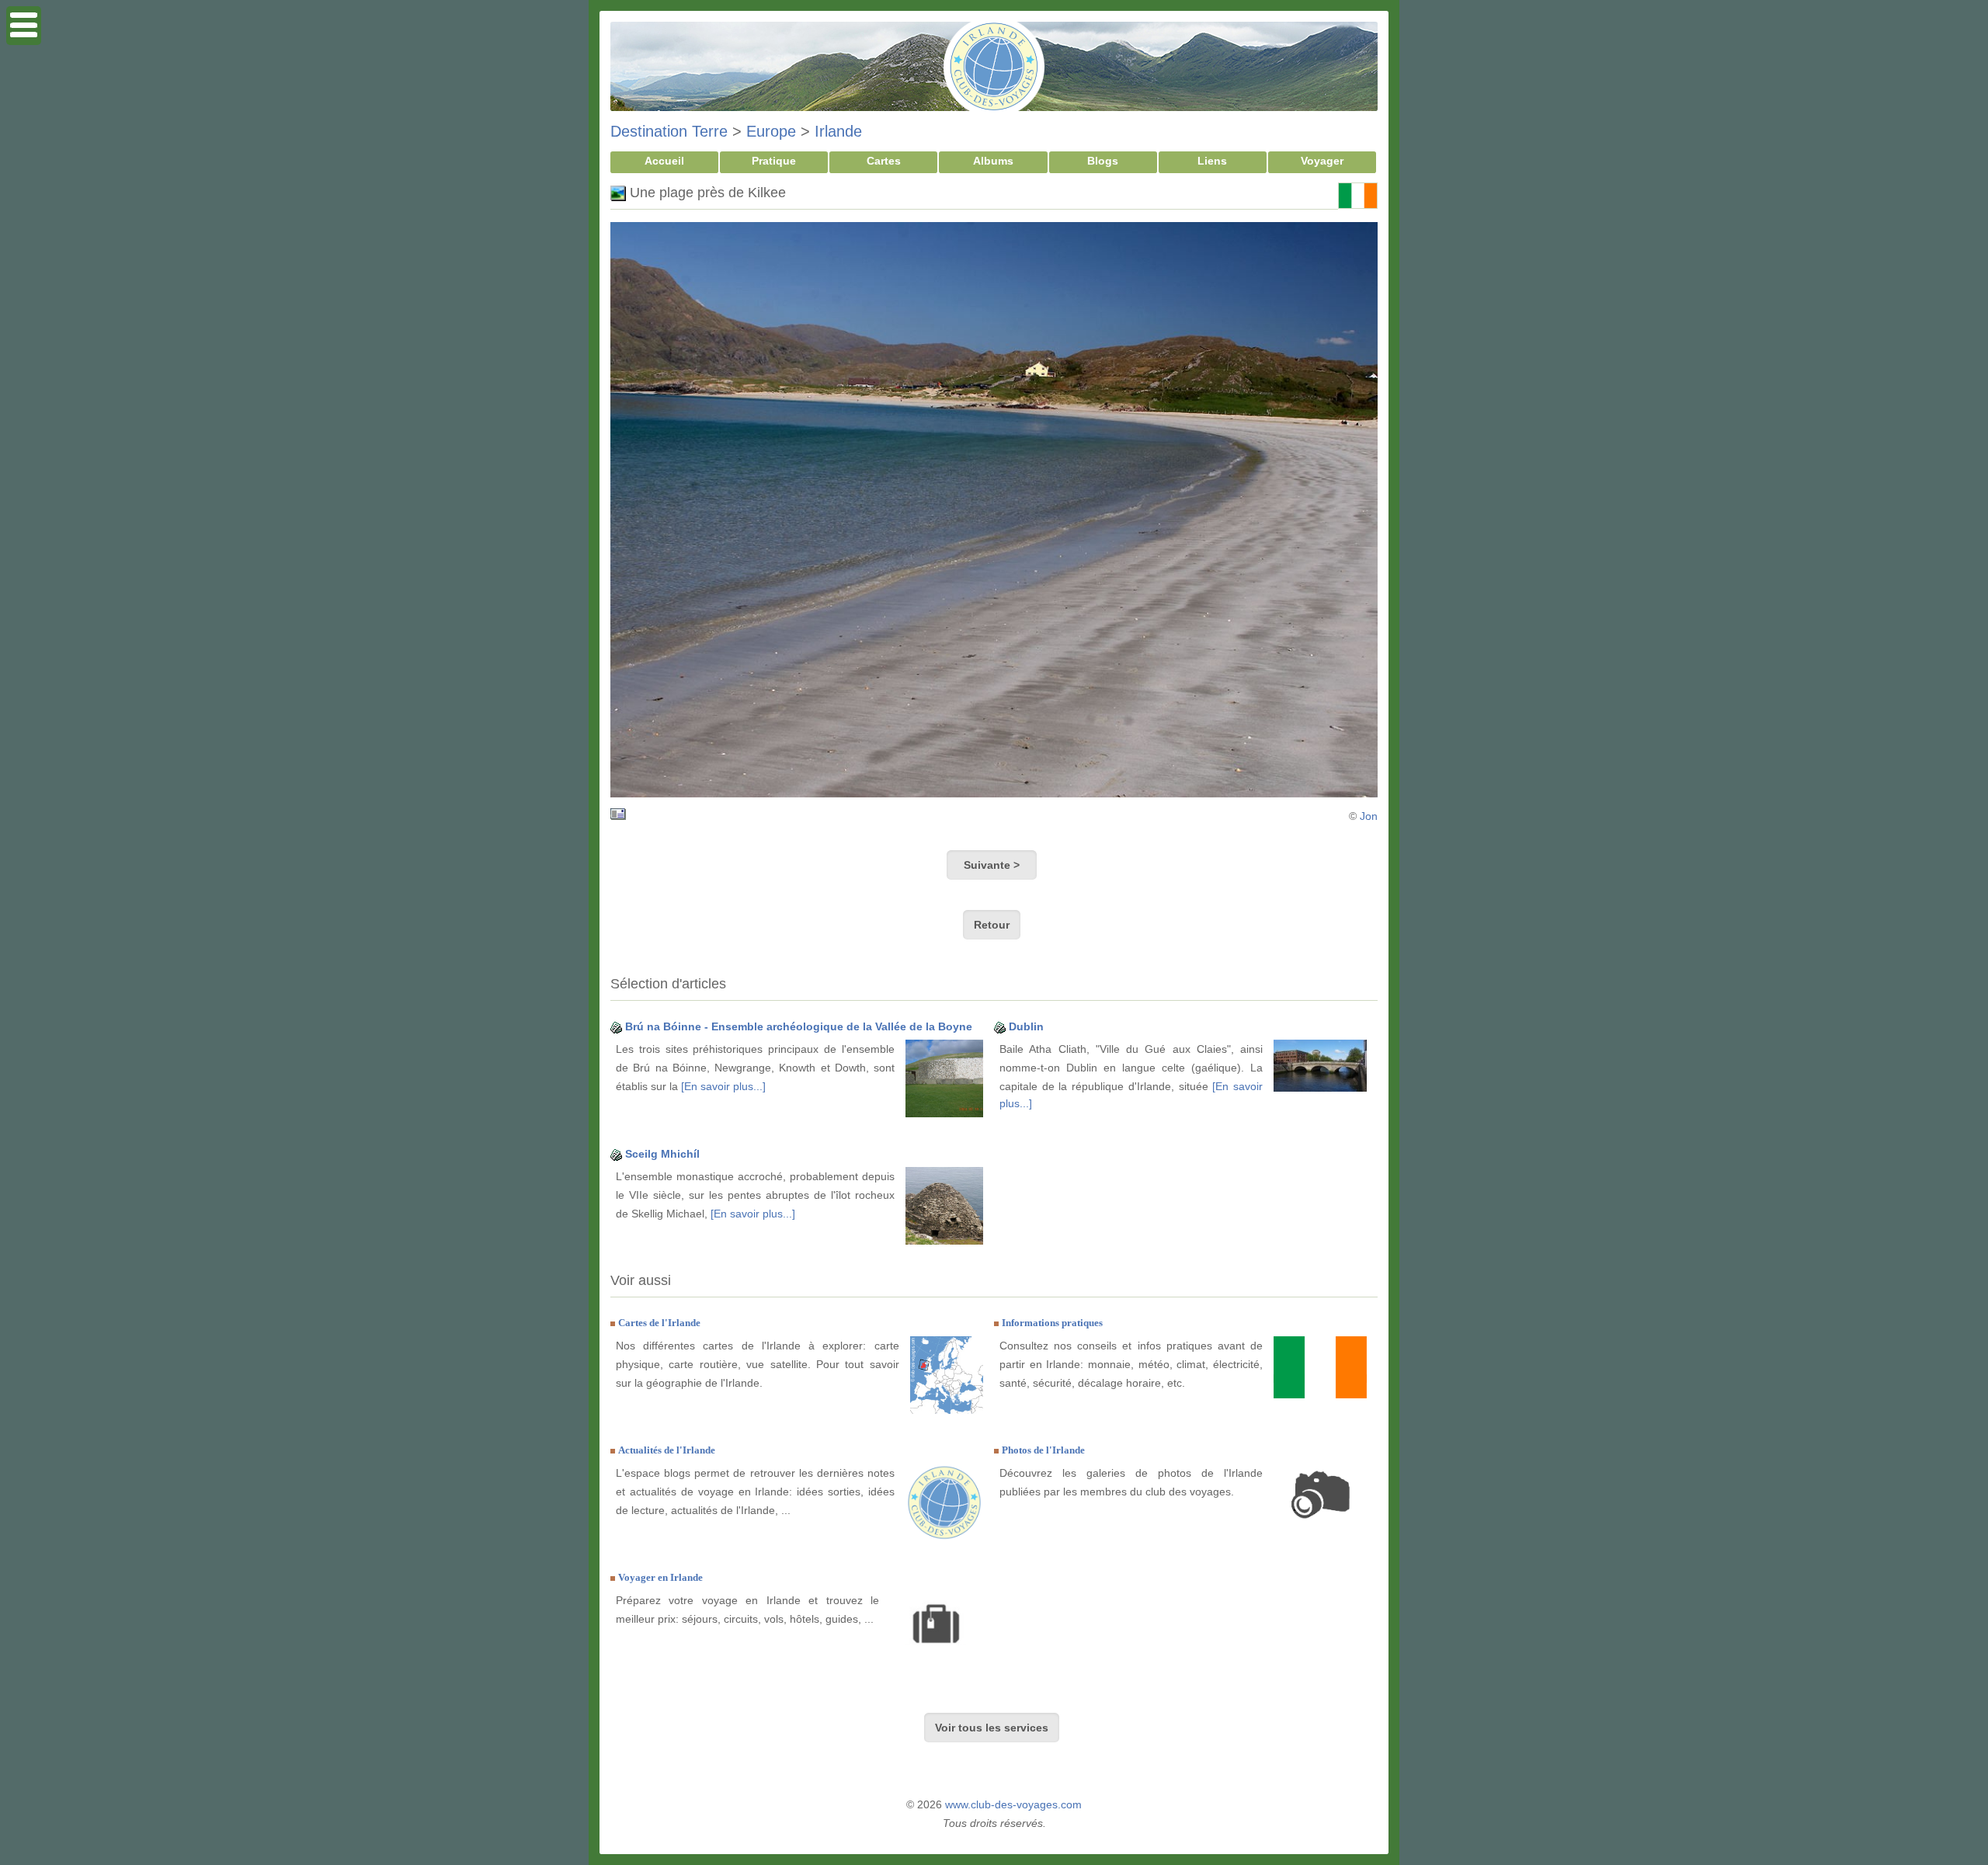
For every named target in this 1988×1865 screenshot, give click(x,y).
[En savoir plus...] (723, 1086)
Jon (1369, 816)
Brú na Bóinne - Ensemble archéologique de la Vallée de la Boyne (799, 1026)
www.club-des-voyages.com (1013, 1804)
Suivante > (992, 865)
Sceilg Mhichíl (662, 1154)
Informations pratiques (1052, 1323)
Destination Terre (669, 131)
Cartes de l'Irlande (659, 1323)
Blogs (1103, 161)
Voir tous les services (992, 1728)
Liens (1212, 161)
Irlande (838, 131)
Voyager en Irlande (660, 1577)
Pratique (774, 161)
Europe (771, 131)
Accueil (664, 161)
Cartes (884, 161)
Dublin (1026, 1026)
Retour (992, 925)
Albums (993, 161)
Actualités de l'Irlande (667, 1450)
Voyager (1322, 161)
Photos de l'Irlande (1043, 1450)
